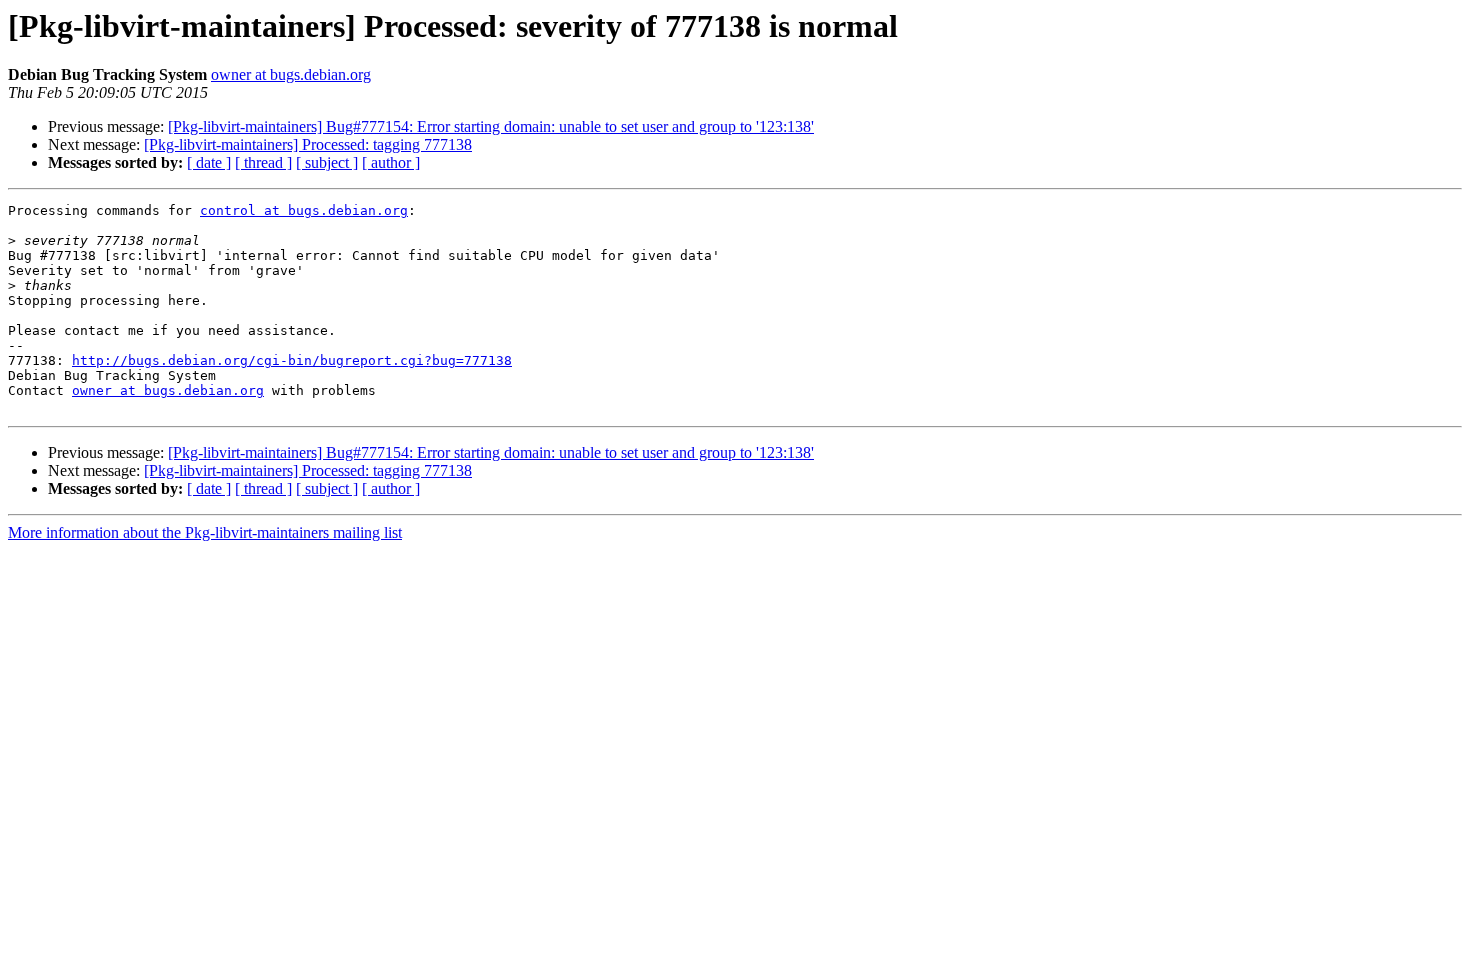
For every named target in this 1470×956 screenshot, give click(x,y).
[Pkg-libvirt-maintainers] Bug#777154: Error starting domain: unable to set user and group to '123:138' (491, 126)
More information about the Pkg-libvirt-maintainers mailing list (205, 532)
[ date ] (209, 162)
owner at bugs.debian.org (291, 74)
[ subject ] (327, 162)
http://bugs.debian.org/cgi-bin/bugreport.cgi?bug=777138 (292, 360)
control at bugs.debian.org (304, 210)
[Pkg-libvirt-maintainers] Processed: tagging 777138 (308, 144)
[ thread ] (263, 162)
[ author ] (391, 162)
